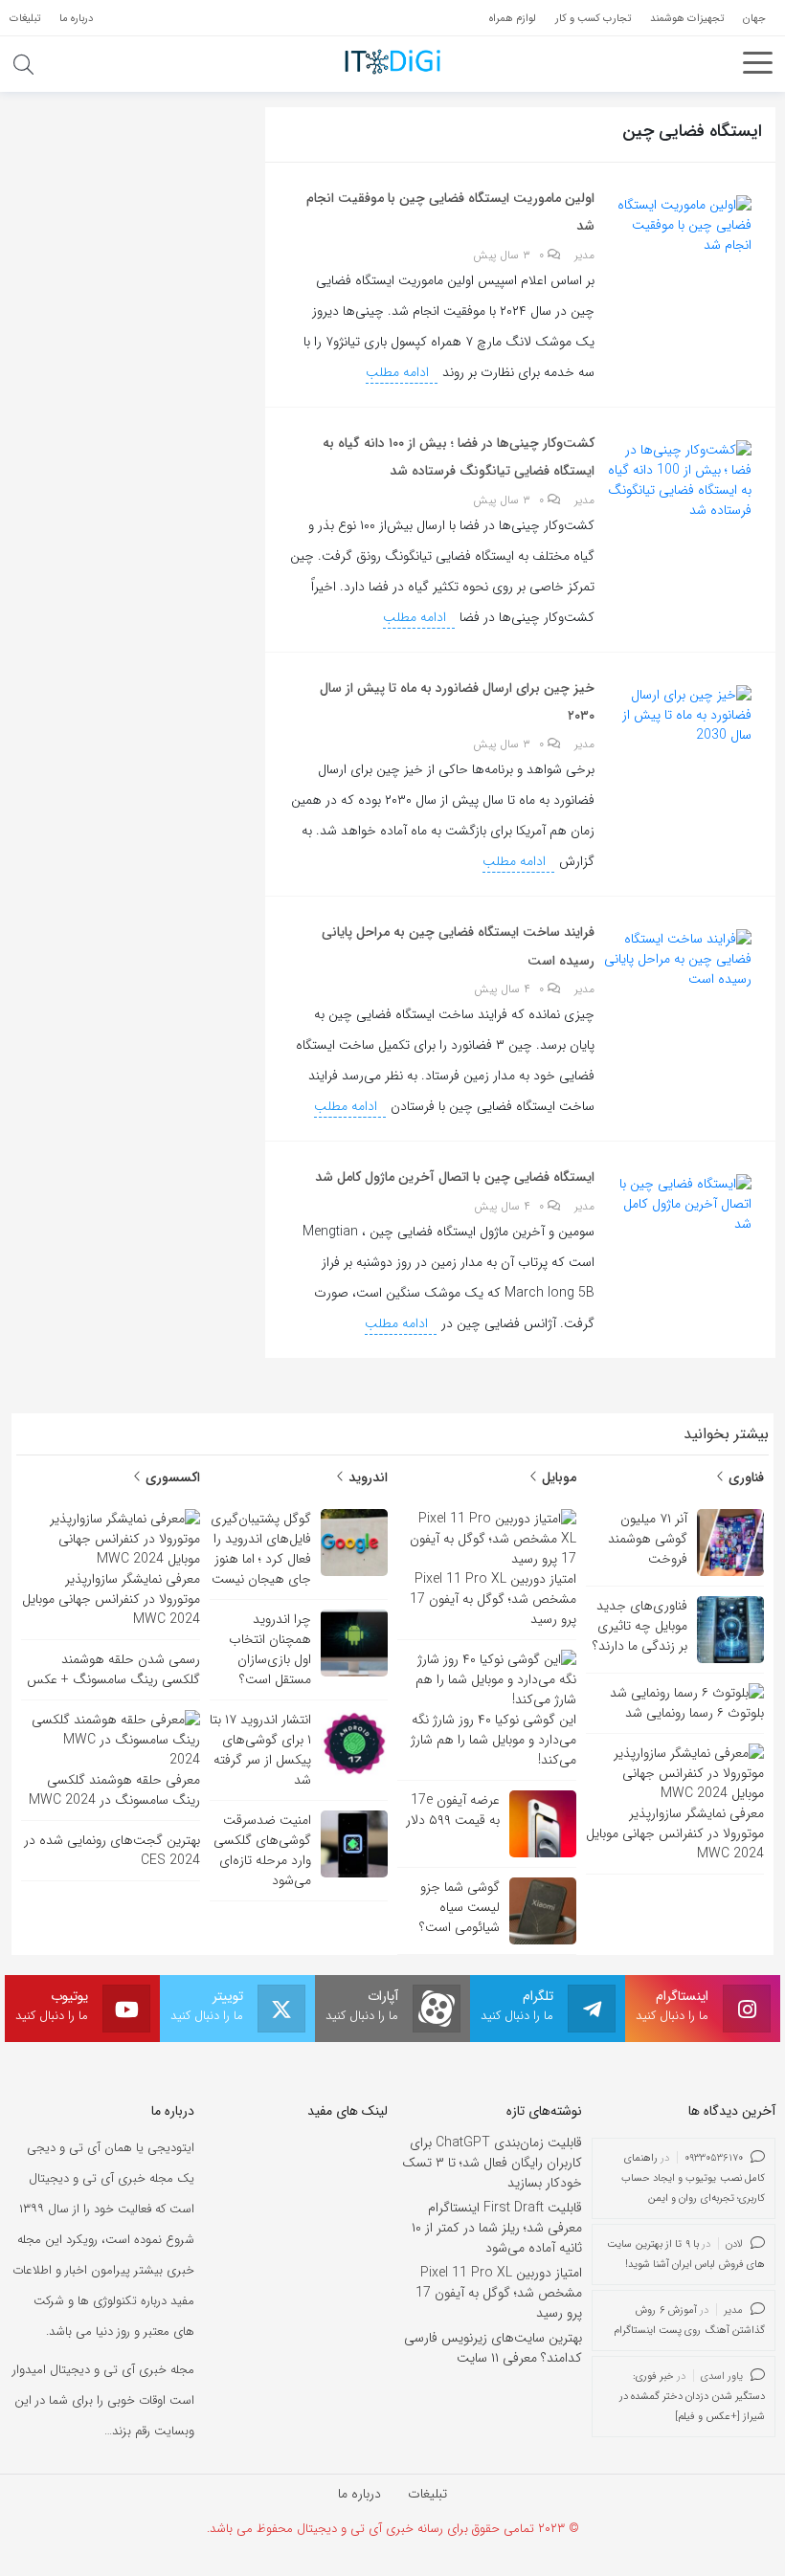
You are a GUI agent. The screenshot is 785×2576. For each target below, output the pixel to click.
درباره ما (359, 2494)
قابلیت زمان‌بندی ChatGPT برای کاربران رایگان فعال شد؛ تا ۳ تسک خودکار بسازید (492, 2163)
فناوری (744, 1477)
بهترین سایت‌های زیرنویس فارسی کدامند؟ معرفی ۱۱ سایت (493, 2348)
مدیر (584, 255)
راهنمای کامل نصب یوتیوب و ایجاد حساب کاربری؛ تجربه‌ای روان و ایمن (694, 2178)
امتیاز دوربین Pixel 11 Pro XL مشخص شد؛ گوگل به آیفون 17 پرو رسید (499, 2293)
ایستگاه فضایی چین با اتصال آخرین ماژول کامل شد (455, 1177)
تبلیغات (427, 2494)
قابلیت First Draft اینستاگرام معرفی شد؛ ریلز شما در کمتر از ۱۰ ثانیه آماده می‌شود (497, 2228)
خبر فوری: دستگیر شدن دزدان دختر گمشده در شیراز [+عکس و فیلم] (693, 2397)
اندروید (366, 1477)
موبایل (557, 1477)
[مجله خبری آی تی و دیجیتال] (392, 61)
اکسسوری (171, 1477)
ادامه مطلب (399, 372)
